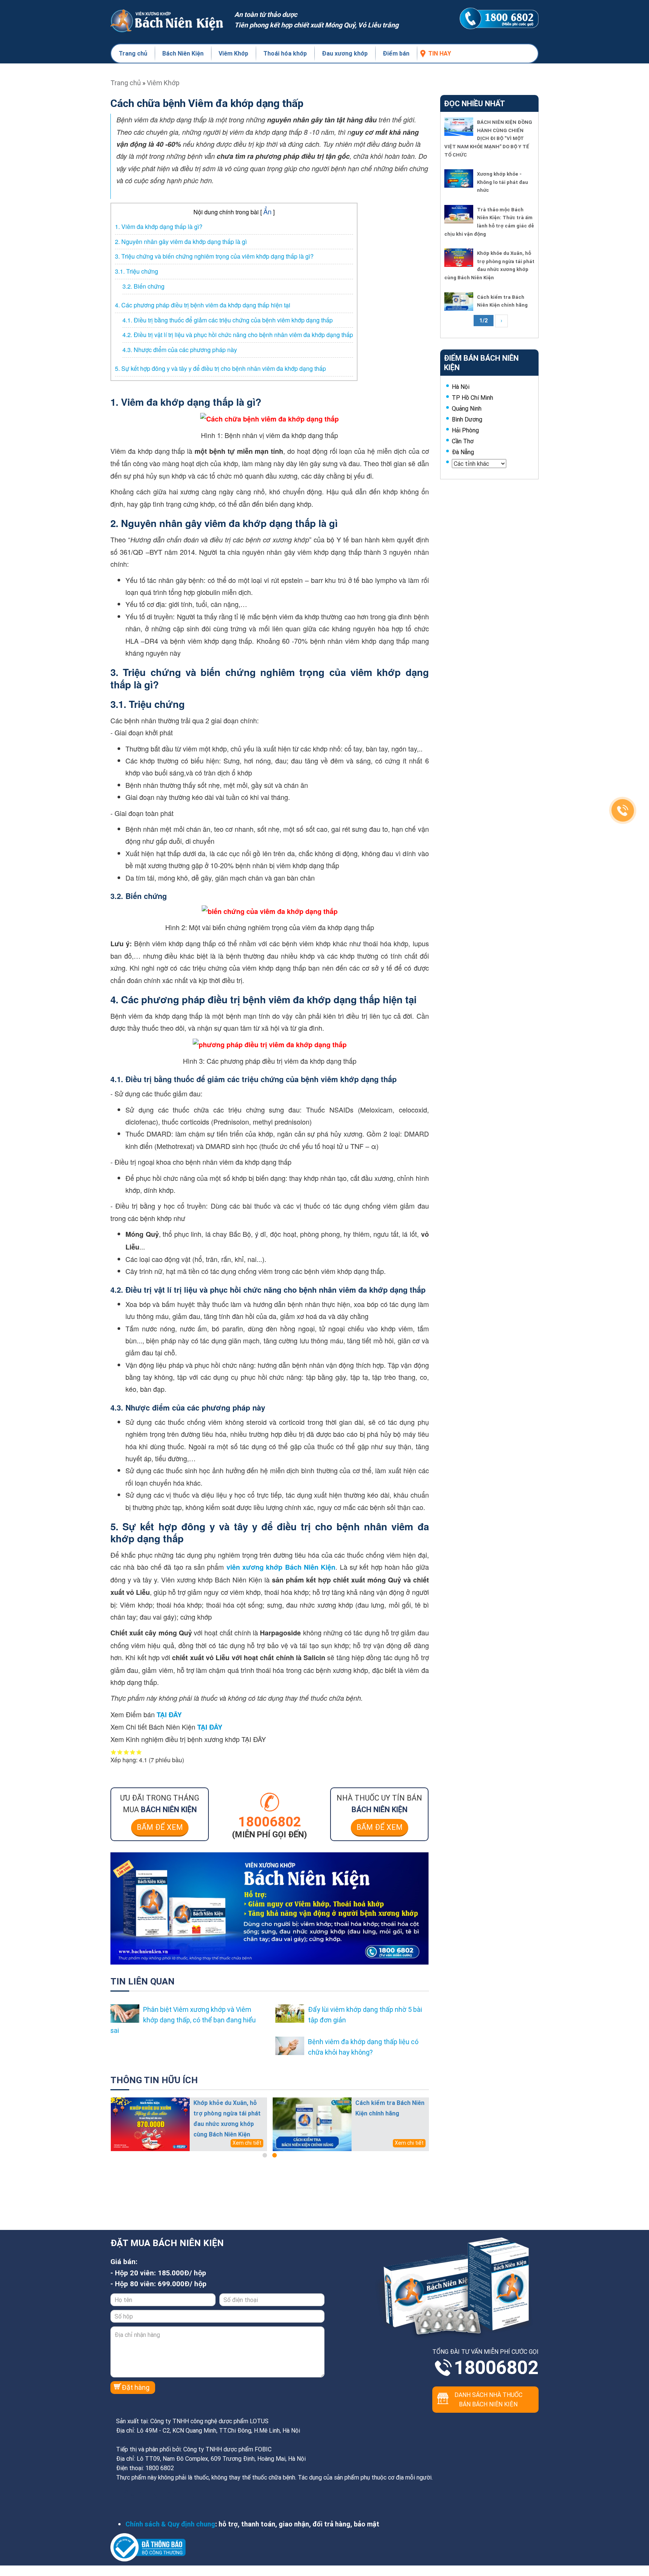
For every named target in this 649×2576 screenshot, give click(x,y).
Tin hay (440, 53)
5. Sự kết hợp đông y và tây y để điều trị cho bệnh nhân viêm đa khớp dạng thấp (220, 368)
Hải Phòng (465, 430)
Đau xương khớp (345, 53)
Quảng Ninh (467, 408)
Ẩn (267, 211)
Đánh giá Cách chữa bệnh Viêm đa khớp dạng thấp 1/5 (114, 1752)
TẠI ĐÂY (169, 1715)
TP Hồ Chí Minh (472, 397)
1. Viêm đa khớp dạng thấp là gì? (159, 227)
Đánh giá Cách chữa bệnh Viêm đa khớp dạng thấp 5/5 (139, 1752)
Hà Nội (461, 387)
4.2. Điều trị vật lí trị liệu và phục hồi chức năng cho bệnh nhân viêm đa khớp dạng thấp (238, 335)
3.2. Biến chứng (143, 286)
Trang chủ (133, 53)
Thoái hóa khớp (285, 53)
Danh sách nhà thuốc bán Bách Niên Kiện (488, 2399)
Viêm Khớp (233, 53)
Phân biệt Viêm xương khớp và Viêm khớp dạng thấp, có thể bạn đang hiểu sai (183, 2020)
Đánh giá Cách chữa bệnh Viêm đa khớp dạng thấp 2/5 (120, 1752)
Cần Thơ (463, 441)
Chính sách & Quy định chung (170, 2524)
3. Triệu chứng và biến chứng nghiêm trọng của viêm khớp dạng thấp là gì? (214, 256)
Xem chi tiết (247, 2143)
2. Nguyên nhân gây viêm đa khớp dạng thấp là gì (181, 242)
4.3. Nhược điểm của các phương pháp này (180, 350)
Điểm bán (396, 53)
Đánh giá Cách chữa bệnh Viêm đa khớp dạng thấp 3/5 (126, 1752)
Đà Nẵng (463, 452)
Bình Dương (467, 419)
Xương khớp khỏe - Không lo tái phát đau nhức (503, 182)
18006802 (496, 2368)
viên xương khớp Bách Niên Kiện (281, 1567)
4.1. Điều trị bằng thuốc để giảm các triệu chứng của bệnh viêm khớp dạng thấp (228, 320)
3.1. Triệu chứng (137, 271)
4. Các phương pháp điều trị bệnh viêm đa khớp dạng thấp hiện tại (203, 305)
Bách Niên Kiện (183, 53)
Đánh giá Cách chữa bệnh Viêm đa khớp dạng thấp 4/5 (133, 1752)
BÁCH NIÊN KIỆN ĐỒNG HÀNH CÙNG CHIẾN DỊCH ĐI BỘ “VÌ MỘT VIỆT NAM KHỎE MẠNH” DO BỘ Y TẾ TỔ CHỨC (488, 138)
